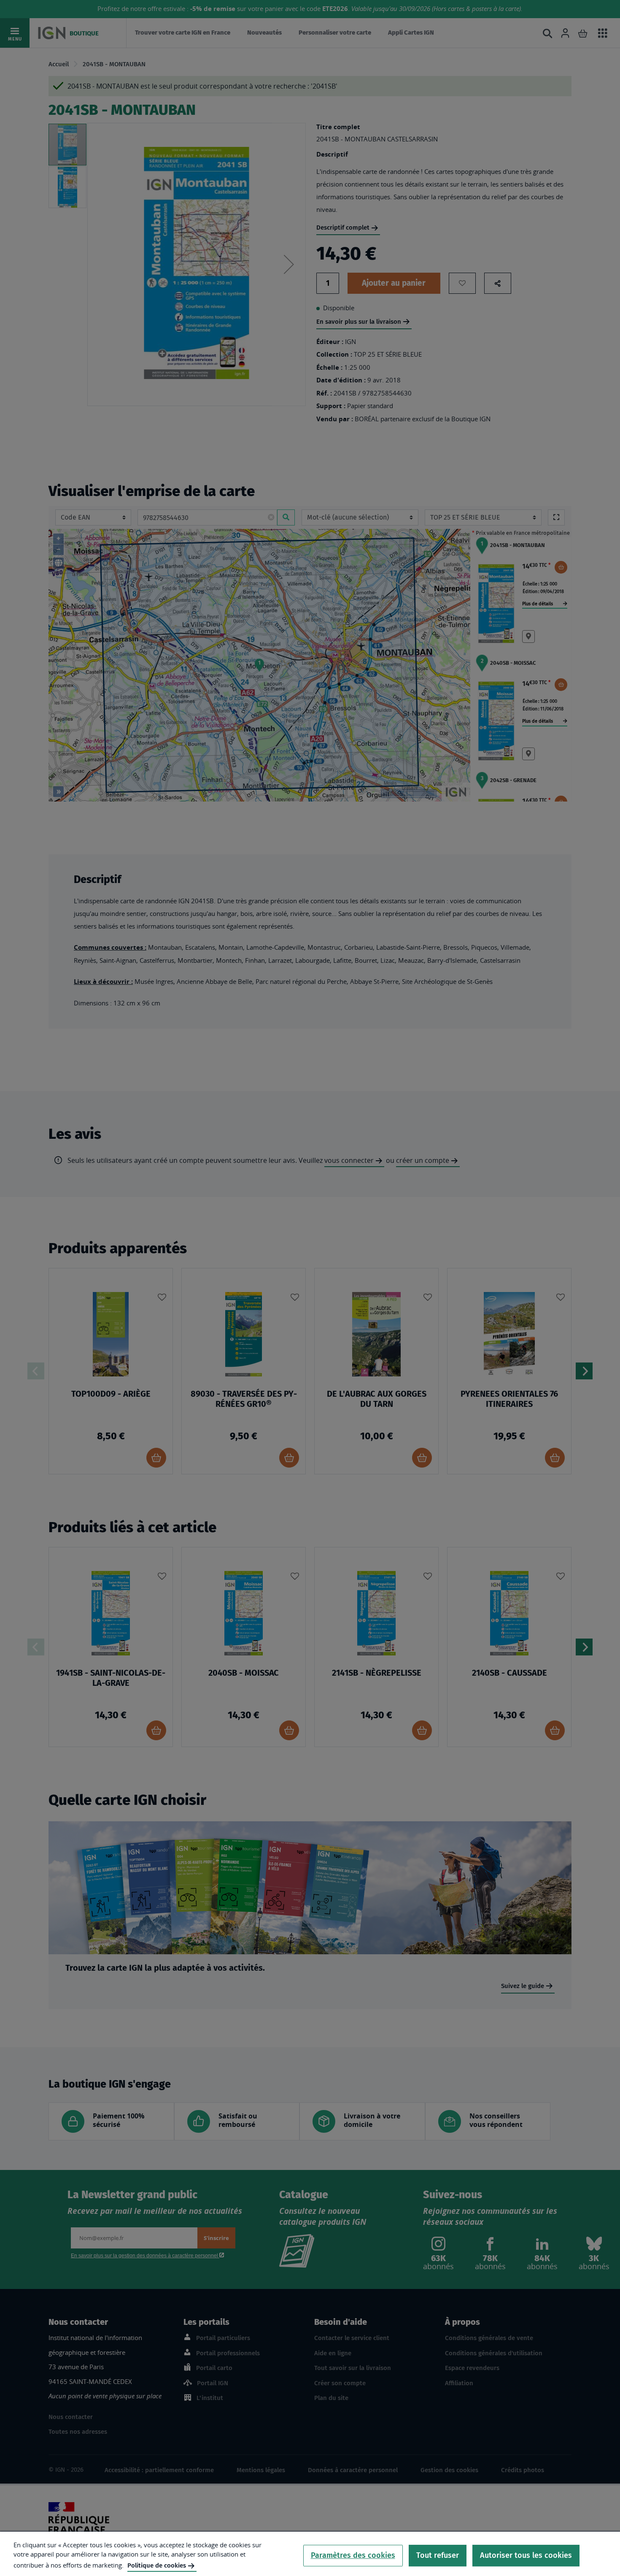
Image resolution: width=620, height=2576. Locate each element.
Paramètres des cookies (353, 2555)
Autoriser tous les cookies (526, 2555)
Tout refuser (438, 2555)
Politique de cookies (157, 2565)
